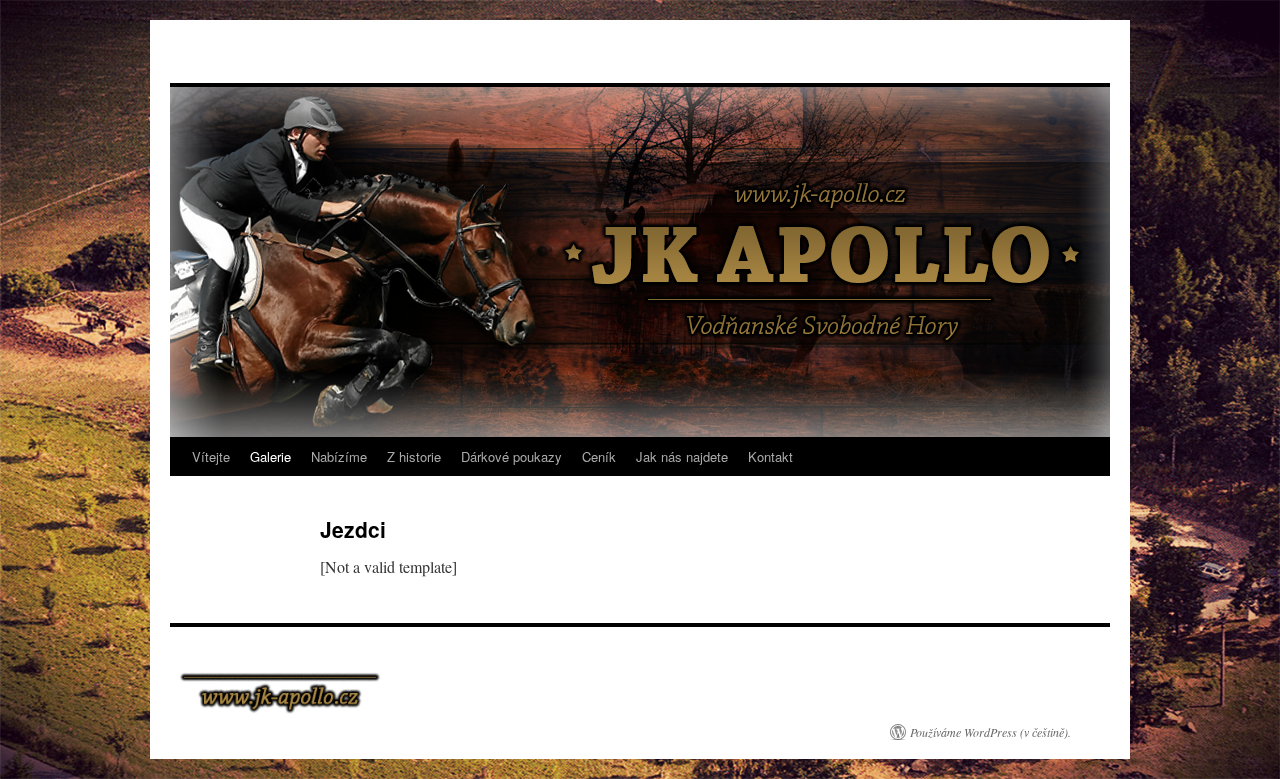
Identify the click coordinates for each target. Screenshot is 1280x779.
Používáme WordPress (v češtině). (990, 732)
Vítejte (211, 456)
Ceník (599, 456)
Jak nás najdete (682, 456)
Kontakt (770, 456)
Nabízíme (339, 456)
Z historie (414, 456)
